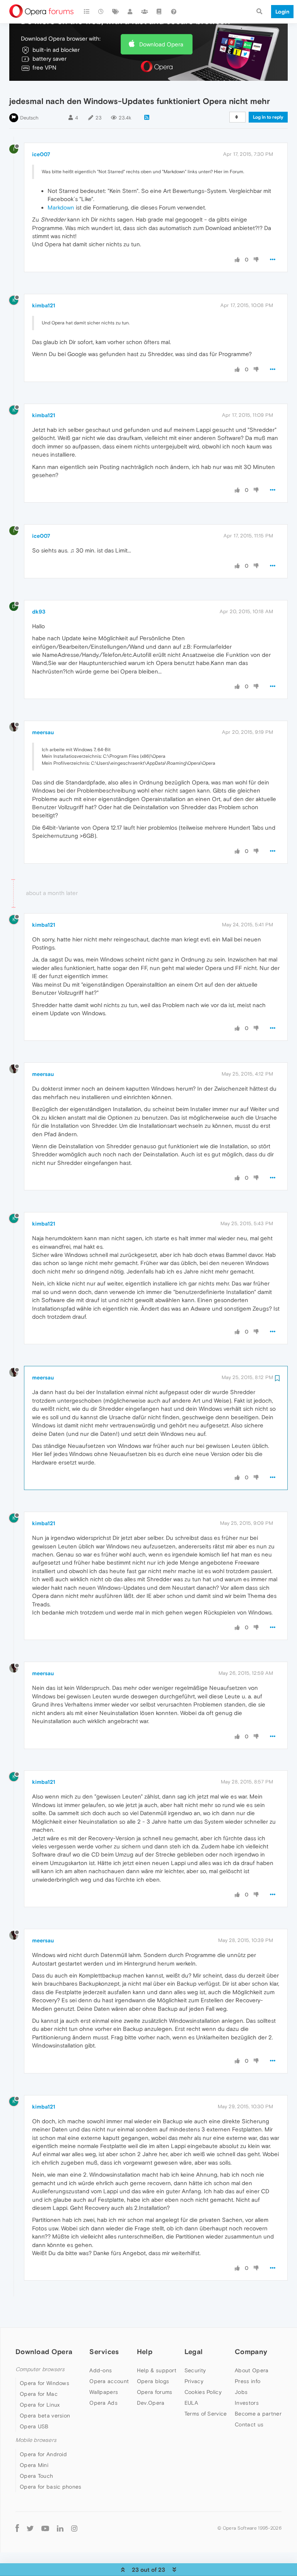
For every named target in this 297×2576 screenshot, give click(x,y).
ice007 (41, 154)
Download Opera (161, 44)
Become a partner (258, 2414)
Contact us (249, 2424)
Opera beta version (45, 2416)
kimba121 (44, 305)
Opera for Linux (40, 2405)
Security (195, 2370)
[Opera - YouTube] (45, 2528)
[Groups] (145, 12)
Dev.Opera (151, 2403)
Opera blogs (153, 2381)
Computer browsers (40, 2369)
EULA (191, 2403)
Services (104, 2352)
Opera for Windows (44, 2383)
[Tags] (116, 12)
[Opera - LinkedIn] (60, 2528)
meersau (43, 732)
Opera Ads (103, 2403)
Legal (194, 2352)
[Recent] (101, 12)
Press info (247, 2381)
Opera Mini (34, 2465)
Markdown (61, 207)
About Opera (252, 2370)
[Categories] (87, 12)
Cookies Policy (203, 2392)
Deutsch (29, 118)
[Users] (130, 12)
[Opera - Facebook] (17, 2528)
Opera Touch (36, 2476)
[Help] (174, 12)
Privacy (194, 2381)
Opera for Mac (39, 2394)
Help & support (157, 2370)
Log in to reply (268, 117)
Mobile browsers (36, 2440)
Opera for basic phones (51, 2487)
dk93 (39, 612)
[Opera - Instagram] (74, 2528)
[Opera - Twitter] (30, 2528)
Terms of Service (206, 2414)
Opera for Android (43, 2454)
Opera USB (34, 2426)
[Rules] (159, 12)
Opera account (109, 2381)
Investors (247, 2403)
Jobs (241, 2392)
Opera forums (155, 2392)
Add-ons (101, 2370)
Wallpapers (104, 2392)
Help (145, 2352)
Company (251, 2352)
